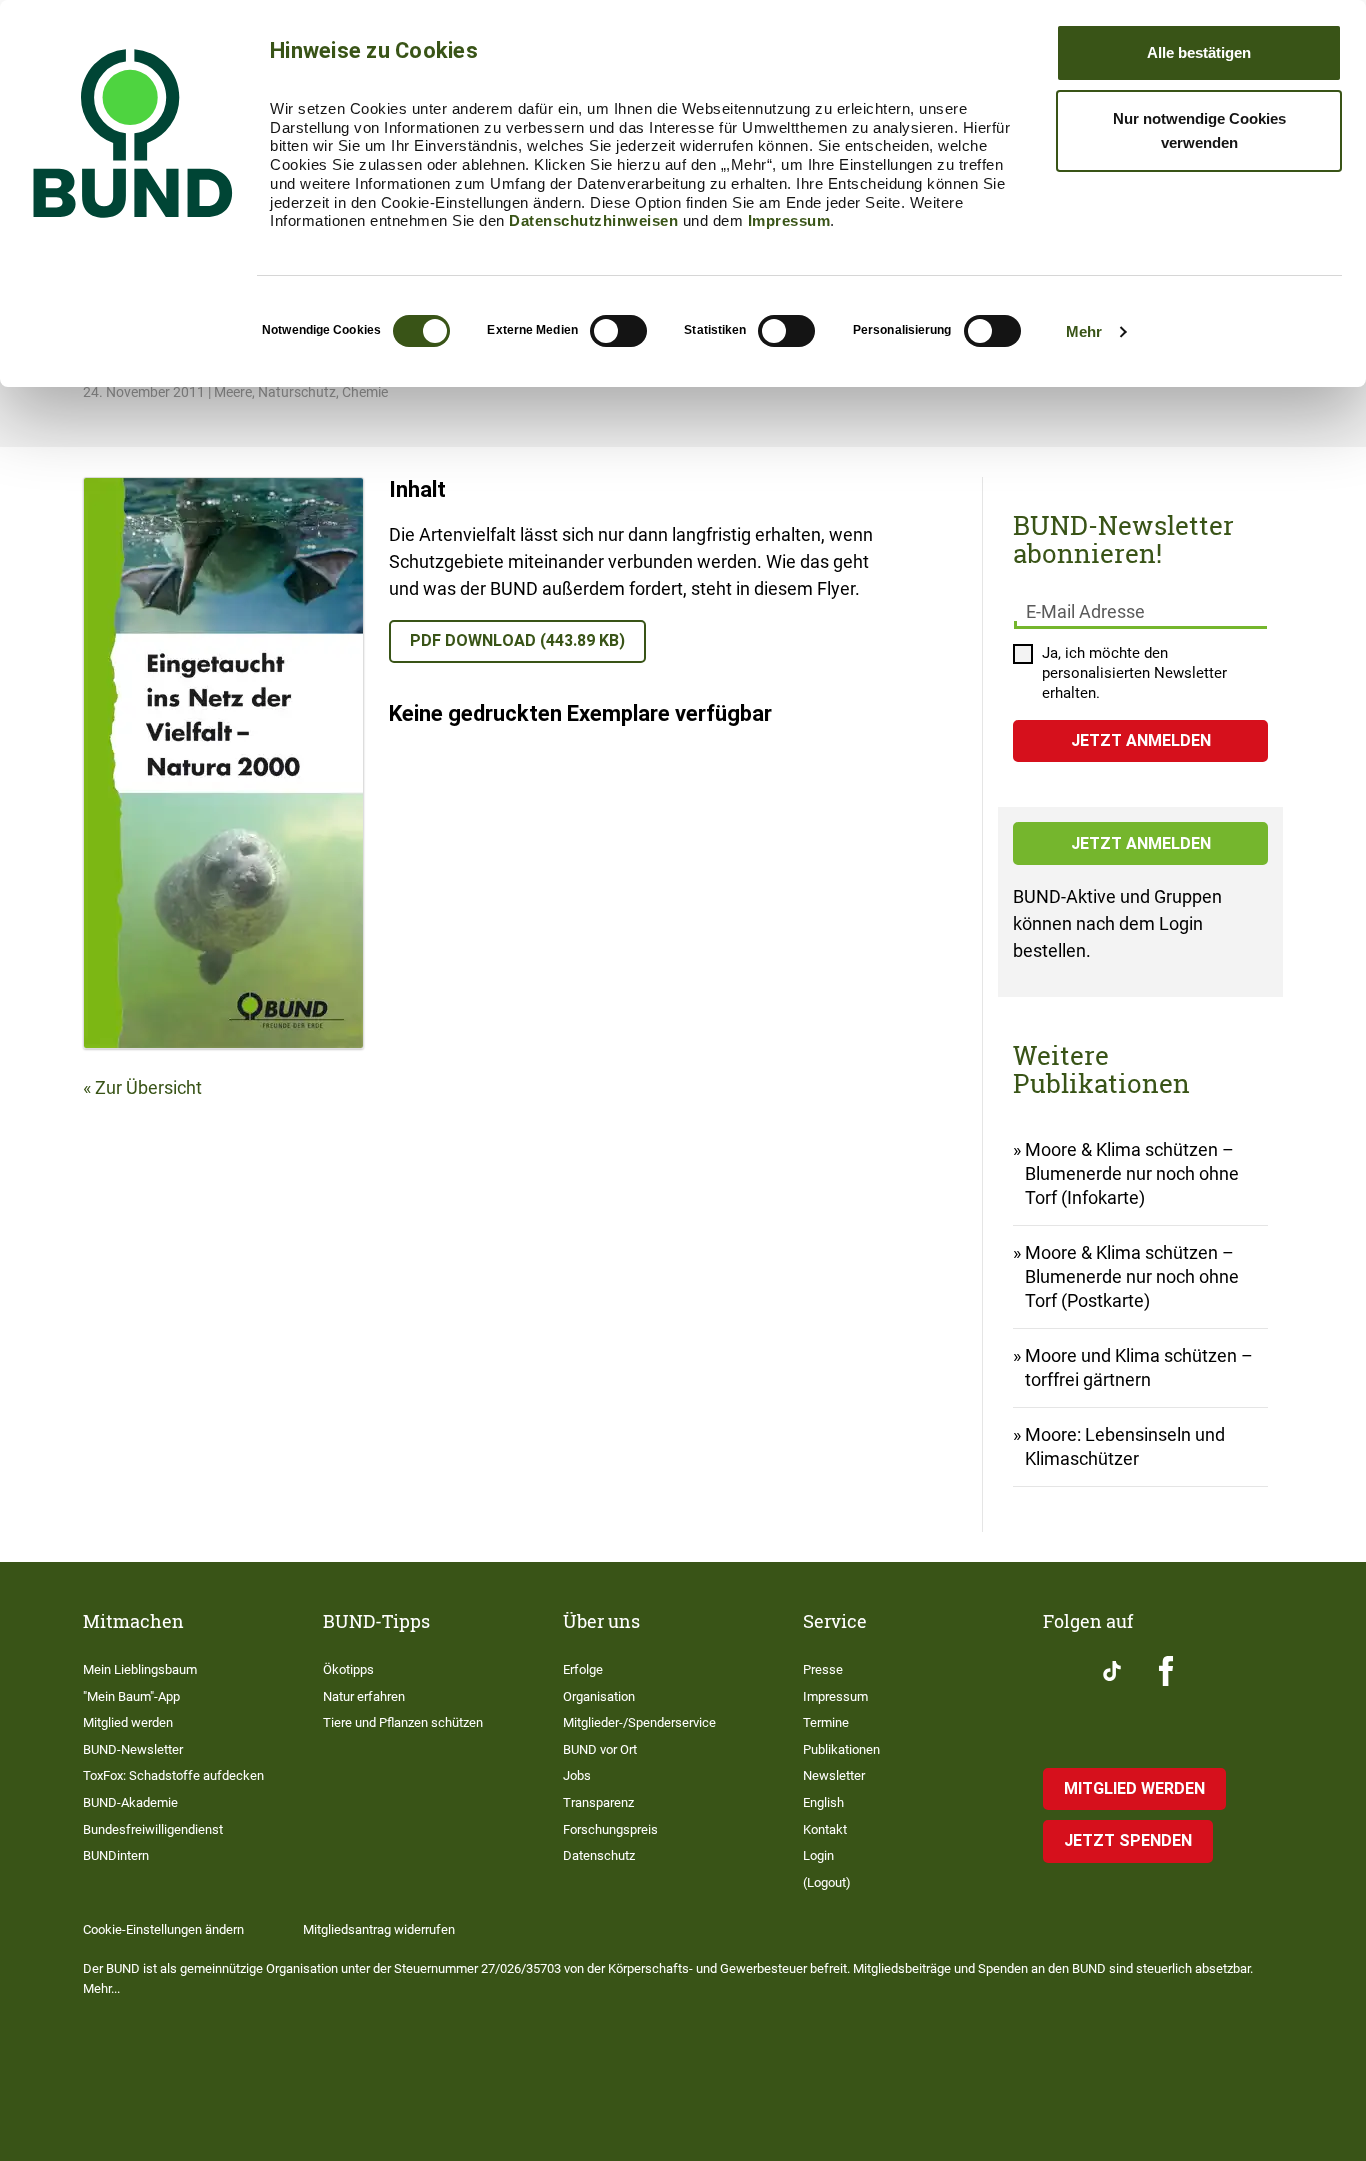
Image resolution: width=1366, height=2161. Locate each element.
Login (818, 1855)
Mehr (1084, 331)
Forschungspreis (610, 1829)
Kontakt (825, 1829)
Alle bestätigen (1199, 52)
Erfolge (583, 1669)
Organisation (599, 1696)
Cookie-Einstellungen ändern (163, 1929)
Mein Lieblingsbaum (140, 1669)
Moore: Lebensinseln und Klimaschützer (1125, 1446)
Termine (826, 1722)
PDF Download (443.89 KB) (517, 640)
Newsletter (834, 1775)
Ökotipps (348, 1669)
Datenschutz (599, 1855)
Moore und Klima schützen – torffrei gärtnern (1139, 1367)
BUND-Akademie (130, 1802)
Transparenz (598, 1802)
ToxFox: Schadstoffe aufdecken (173, 1775)
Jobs (577, 1775)
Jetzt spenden (1128, 1840)
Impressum (789, 220)
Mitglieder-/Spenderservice (639, 1722)
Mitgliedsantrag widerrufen (379, 1929)
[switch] (618, 331)
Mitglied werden (128, 1722)
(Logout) (827, 1882)
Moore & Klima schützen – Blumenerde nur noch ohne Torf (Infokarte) (1132, 1173)
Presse (823, 1669)
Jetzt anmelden (1141, 843)
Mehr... (101, 1988)
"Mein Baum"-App (131, 1696)
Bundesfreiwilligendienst (153, 1829)
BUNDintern (116, 1855)
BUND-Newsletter (133, 1749)
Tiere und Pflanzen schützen (403, 1722)
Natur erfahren (364, 1696)
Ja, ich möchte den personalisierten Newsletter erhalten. (1134, 673)
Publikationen (841, 1749)
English (823, 1802)
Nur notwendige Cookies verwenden (1199, 130)
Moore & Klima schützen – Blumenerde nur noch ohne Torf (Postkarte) (1132, 1276)
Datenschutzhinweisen (593, 220)
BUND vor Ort (600, 1749)
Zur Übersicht (148, 1087)
